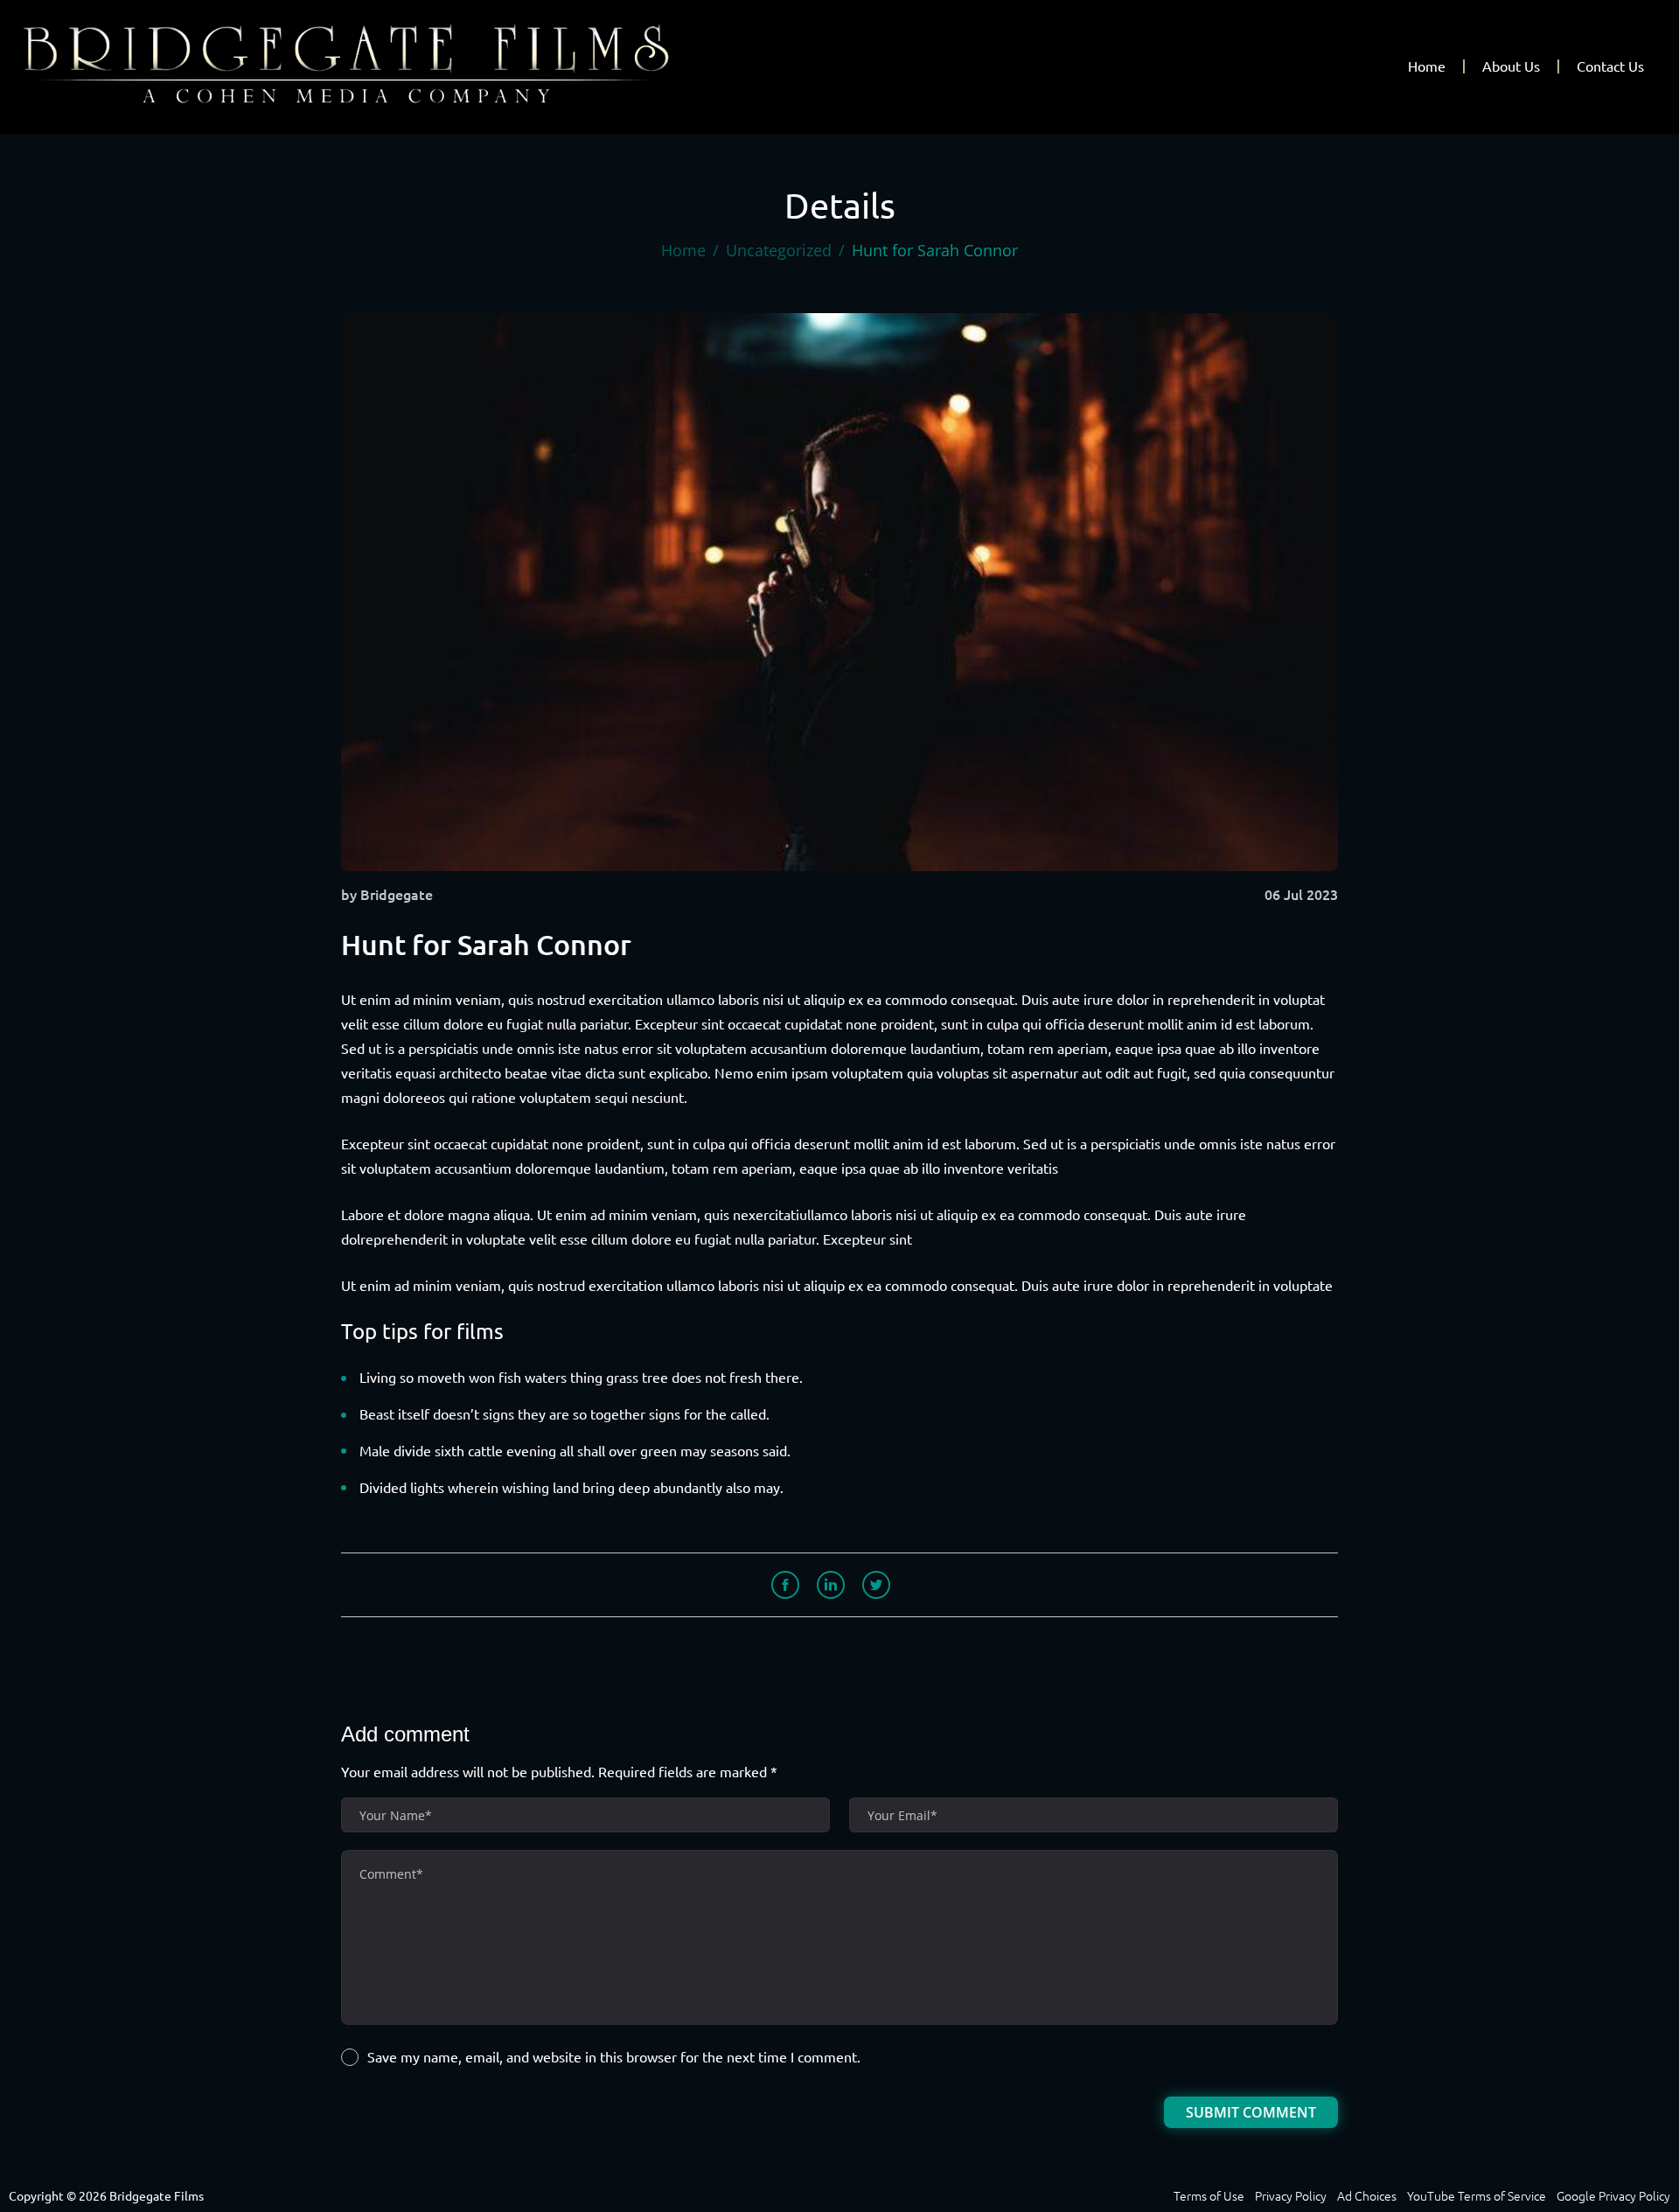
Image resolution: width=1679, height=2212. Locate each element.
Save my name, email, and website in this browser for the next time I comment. (614, 2057)
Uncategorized (779, 250)
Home (1427, 66)
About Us (1511, 66)
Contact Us (1610, 66)
